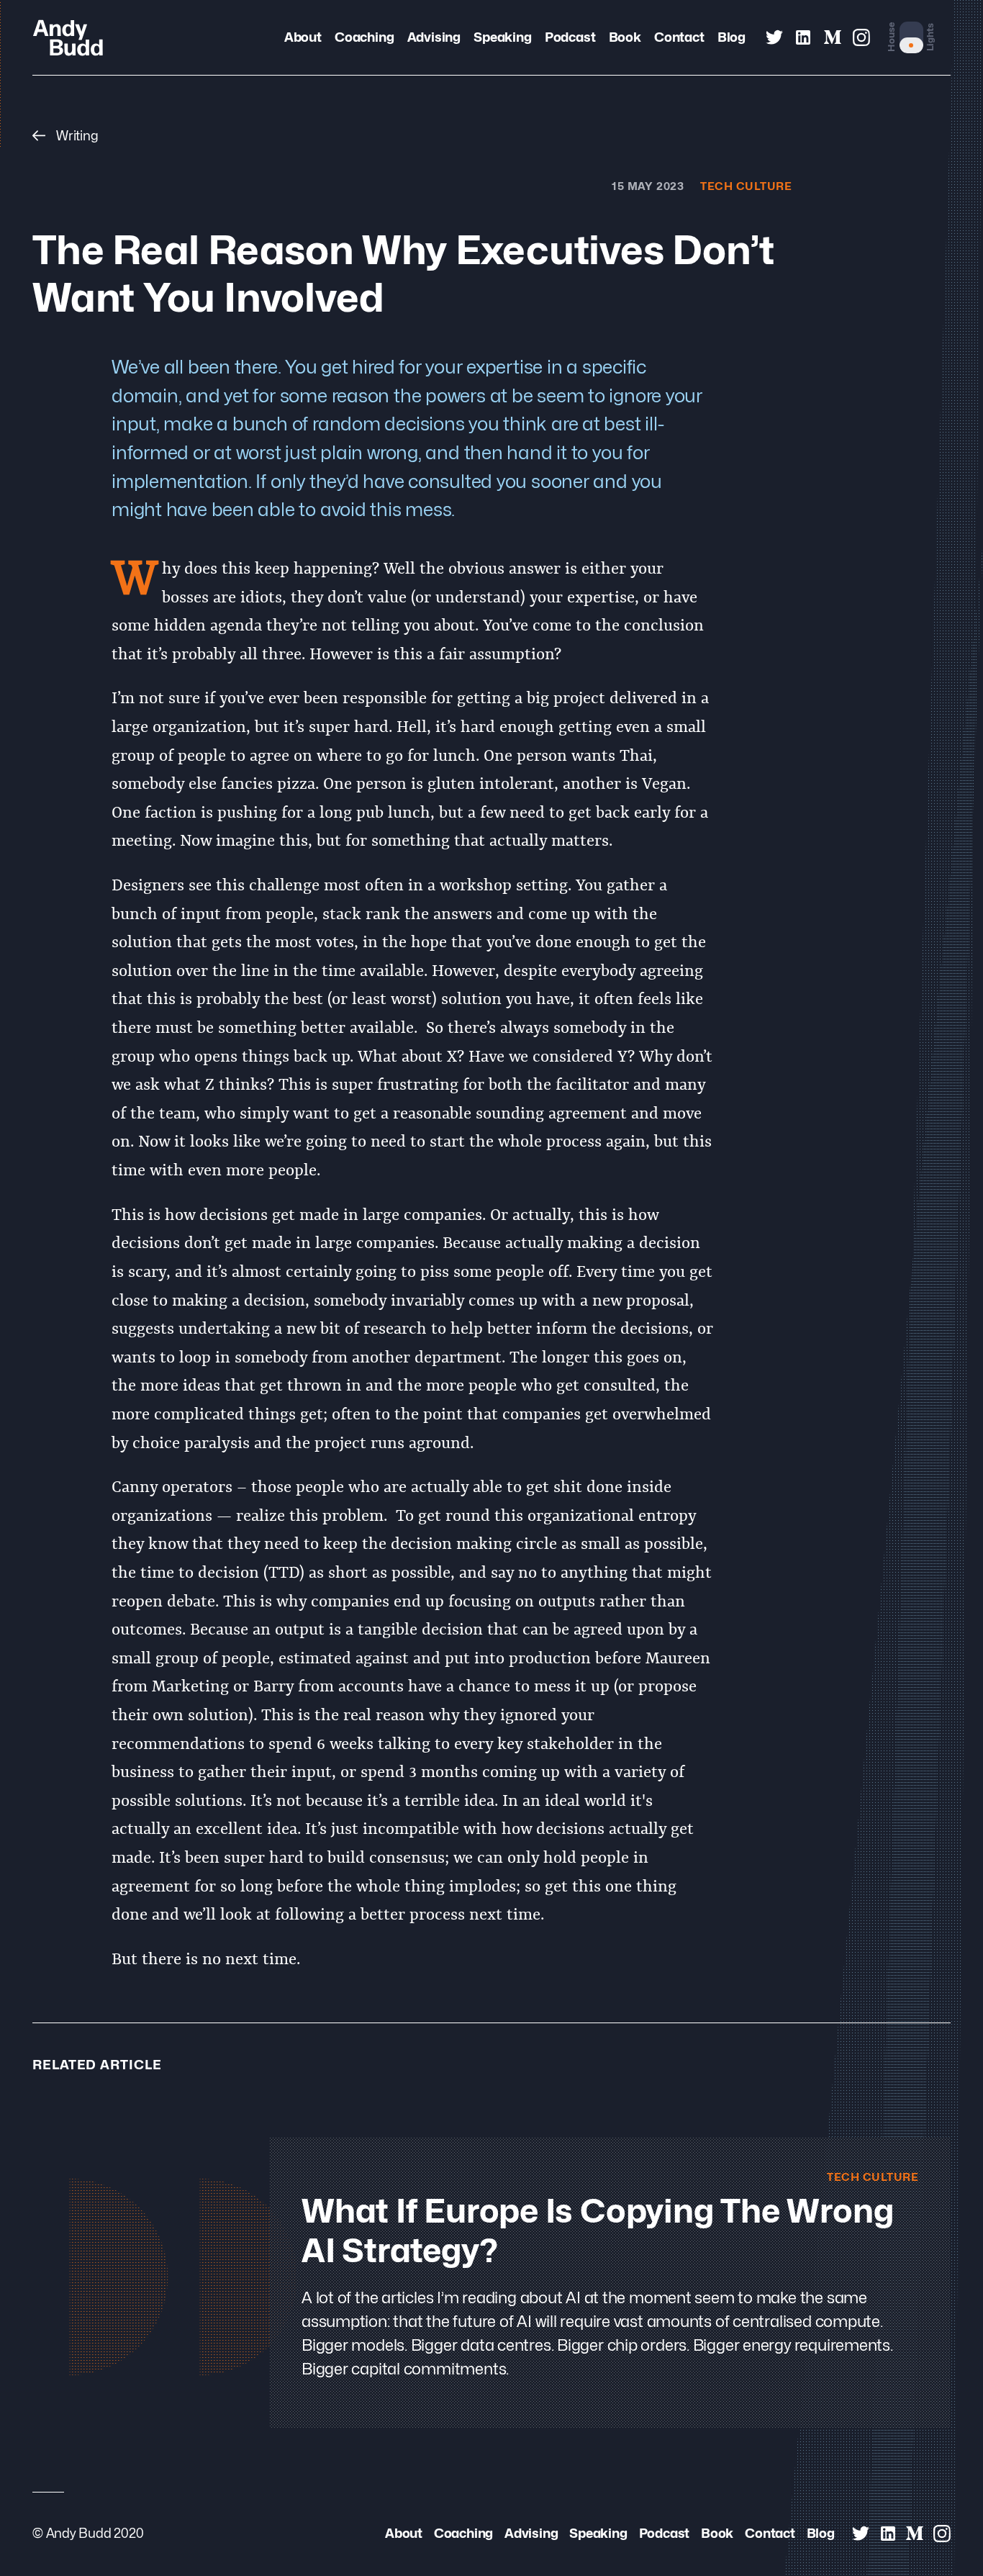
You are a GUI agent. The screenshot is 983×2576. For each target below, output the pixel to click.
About (303, 37)
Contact (679, 37)
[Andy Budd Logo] (68, 37)
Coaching (364, 37)
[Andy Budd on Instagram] (861, 37)
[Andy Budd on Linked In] (803, 37)
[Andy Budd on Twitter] (774, 37)
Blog (731, 37)
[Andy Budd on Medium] (833, 37)
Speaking (502, 37)
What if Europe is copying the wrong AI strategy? (597, 2231)
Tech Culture (746, 186)
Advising (434, 37)
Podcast (570, 37)
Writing (76, 135)
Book (625, 37)
